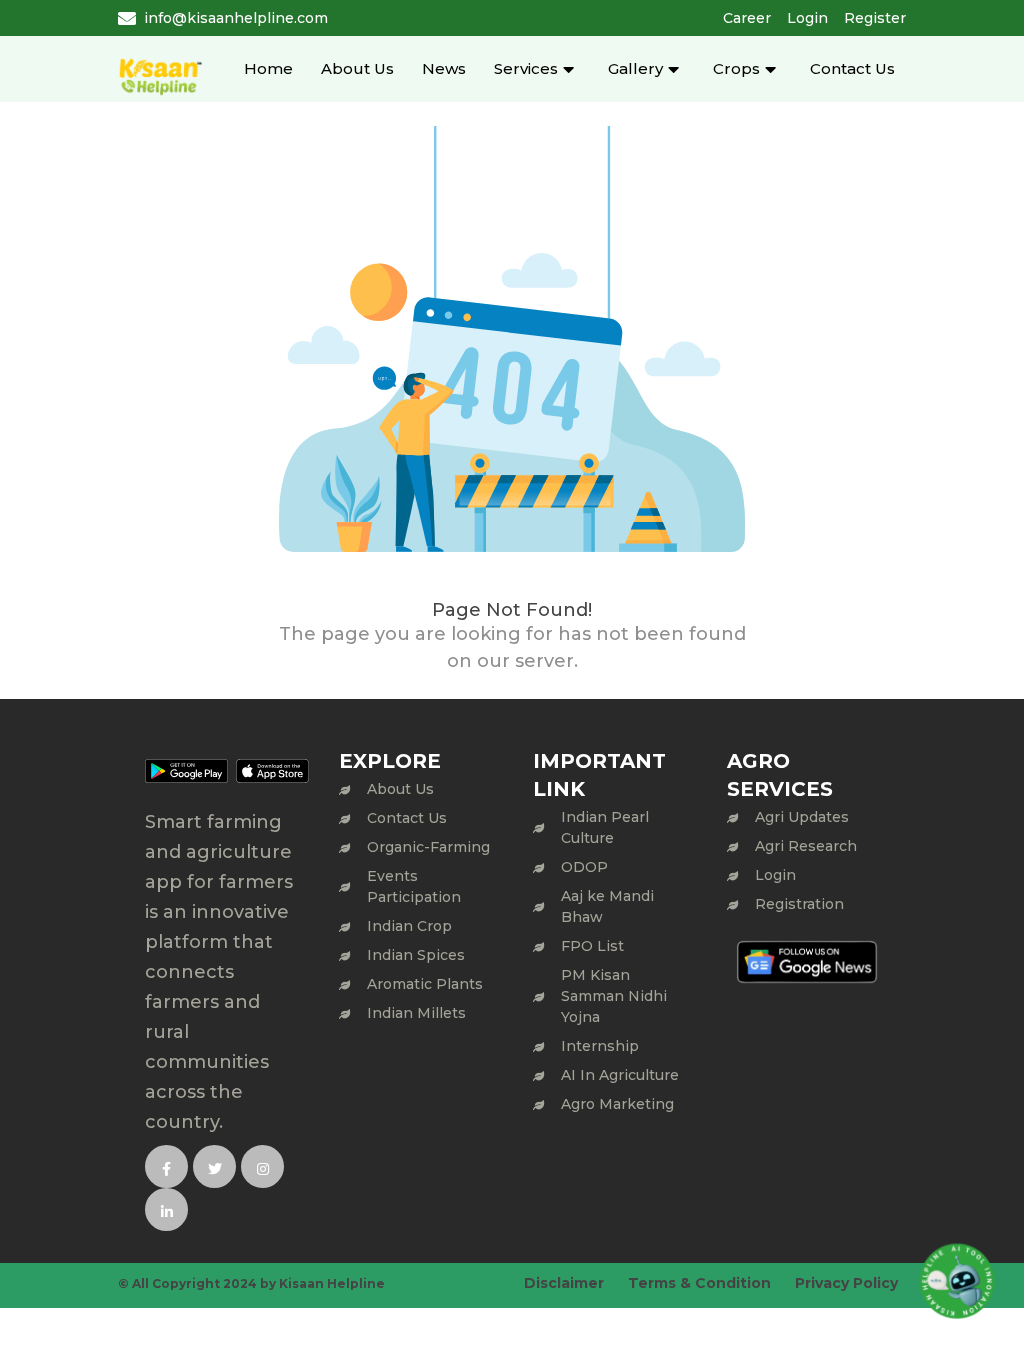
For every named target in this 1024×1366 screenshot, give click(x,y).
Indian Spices (416, 955)
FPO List (592, 946)
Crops (736, 68)
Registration (799, 904)
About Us (357, 68)
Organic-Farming (428, 847)
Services (526, 68)
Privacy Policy (846, 1283)
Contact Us (852, 68)
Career (747, 18)
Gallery (635, 68)
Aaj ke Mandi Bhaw (607, 906)
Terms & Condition (699, 1283)
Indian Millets (416, 1013)
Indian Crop (409, 926)
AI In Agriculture (620, 1075)
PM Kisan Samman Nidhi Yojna (614, 996)
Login (807, 18)
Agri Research (806, 846)
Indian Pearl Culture (605, 827)
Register (875, 18)
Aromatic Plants (425, 984)
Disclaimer (564, 1283)
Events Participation (414, 886)
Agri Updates (802, 817)
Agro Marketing (617, 1104)
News (444, 68)
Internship (600, 1046)
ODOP (584, 867)
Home (268, 68)
